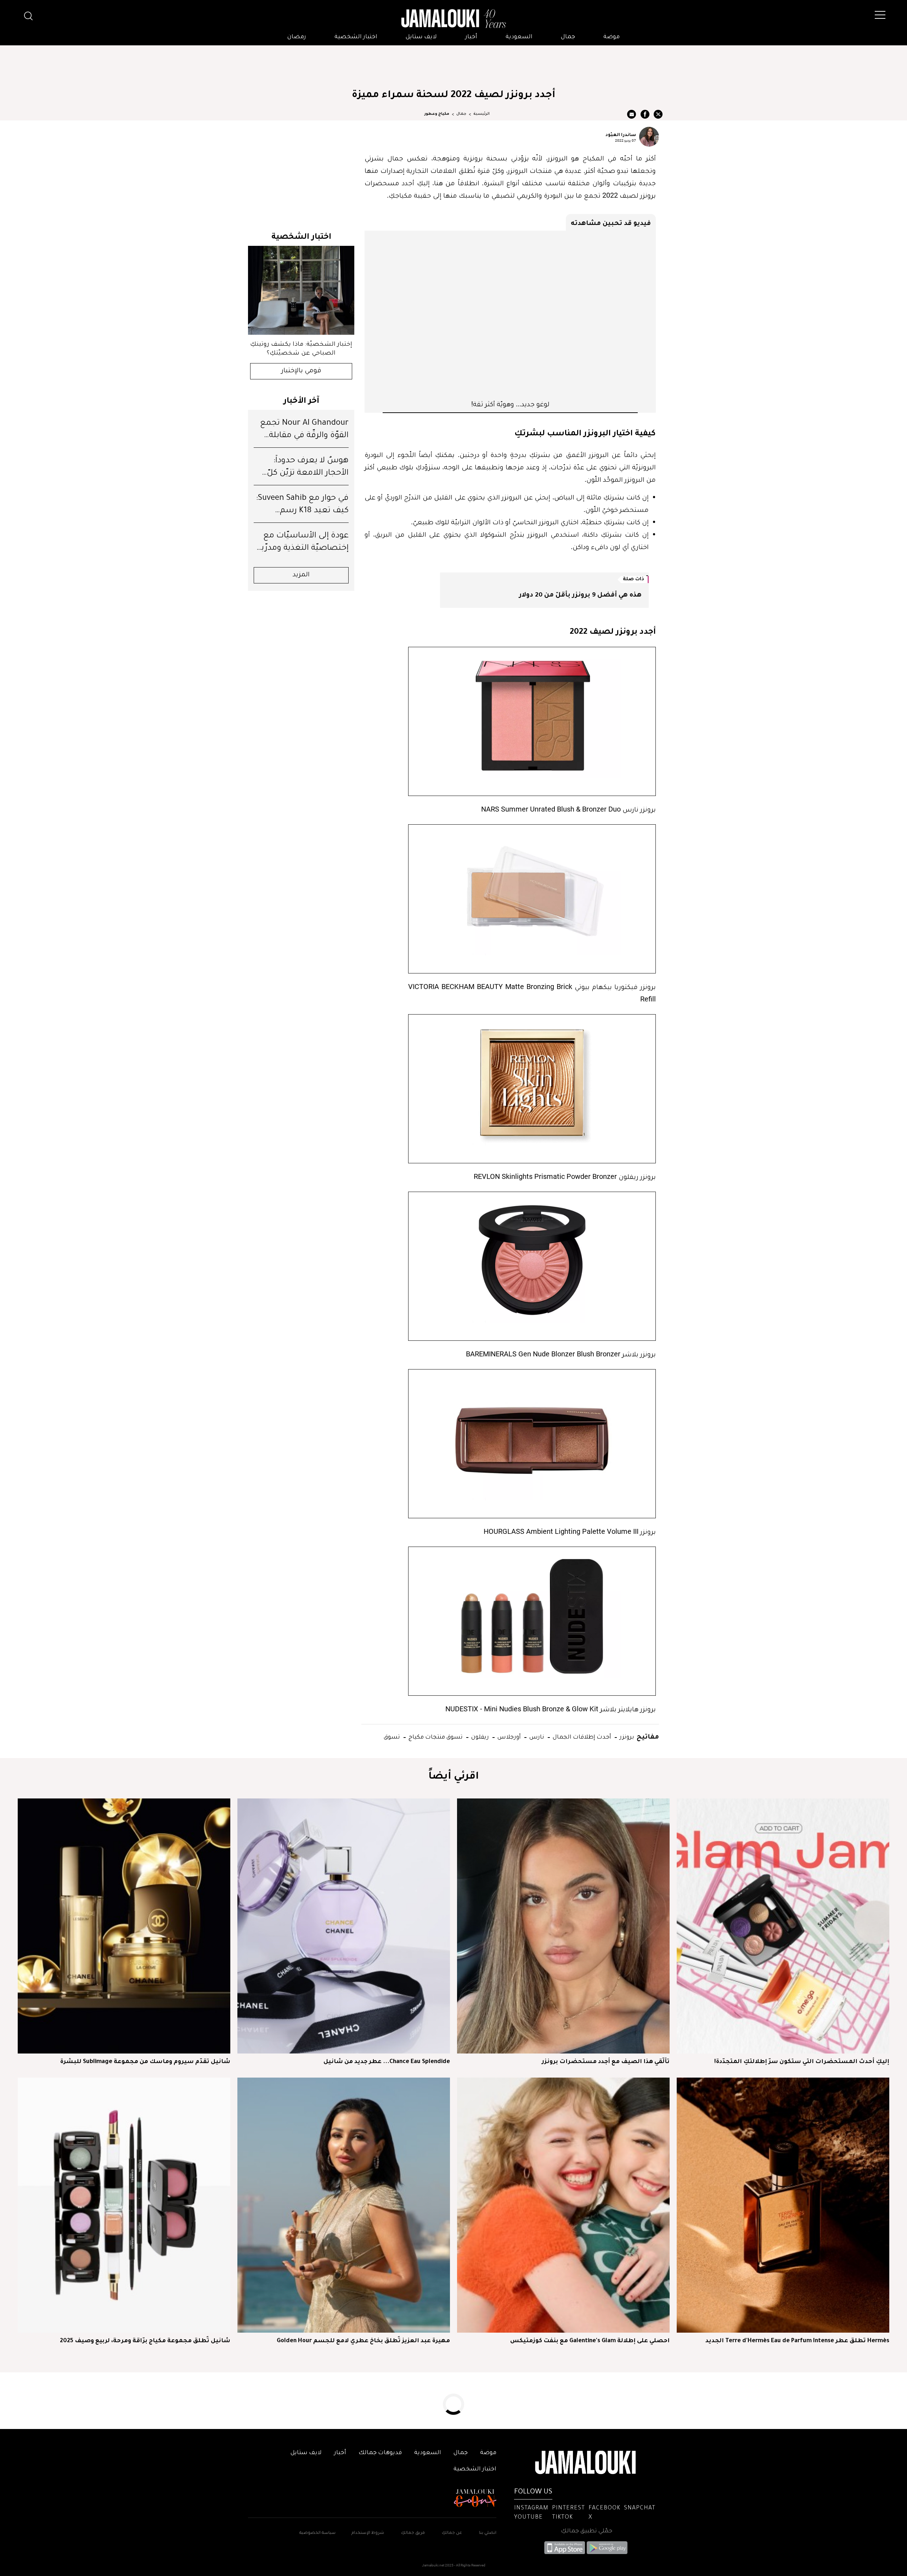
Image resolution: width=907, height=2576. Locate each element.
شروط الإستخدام (367, 2533)
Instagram (531, 2508)
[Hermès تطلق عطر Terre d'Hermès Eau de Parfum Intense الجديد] (783, 2205)
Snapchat (640, 2508)
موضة (612, 37)
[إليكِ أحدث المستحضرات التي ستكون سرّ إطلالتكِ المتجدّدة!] (783, 1926)
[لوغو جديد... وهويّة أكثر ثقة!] (510, 315)
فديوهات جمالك (380, 2453)
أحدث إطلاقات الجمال (581, 1736)
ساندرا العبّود (621, 134)
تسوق (392, 1736)
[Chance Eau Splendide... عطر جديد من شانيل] (344, 1926)
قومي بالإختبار (301, 371)
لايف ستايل (421, 37)
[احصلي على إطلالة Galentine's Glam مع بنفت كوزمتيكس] (563, 2205)
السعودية (519, 37)
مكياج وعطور (437, 114)
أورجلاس (508, 1736)
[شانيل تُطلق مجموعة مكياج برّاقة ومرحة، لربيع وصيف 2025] (124, 2205)
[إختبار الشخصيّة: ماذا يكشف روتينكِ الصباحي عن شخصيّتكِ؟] (301, 290)
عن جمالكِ (452, 2533)
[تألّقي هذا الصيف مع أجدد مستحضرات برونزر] (563, 1926)
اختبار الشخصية (356, 37)
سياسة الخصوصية (317, 2533)
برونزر (626, 1736)
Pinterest (568, 2508)
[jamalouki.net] (453, 19)
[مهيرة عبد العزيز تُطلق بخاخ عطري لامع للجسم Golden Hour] (344, 2205)
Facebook (604, 2508)
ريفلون (479, 1736)
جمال (568, 37)
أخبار (471, 37)
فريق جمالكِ (413, 2533)
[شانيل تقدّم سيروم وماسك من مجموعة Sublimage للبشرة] (124, 1926)
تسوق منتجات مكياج (435, 1736)
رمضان (297, 37)
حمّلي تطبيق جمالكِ (587, 2531)
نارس (536, 1736)
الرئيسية (481, 114)
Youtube (528, 2518)
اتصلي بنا (488, 2533)
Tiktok (562, 2518)
